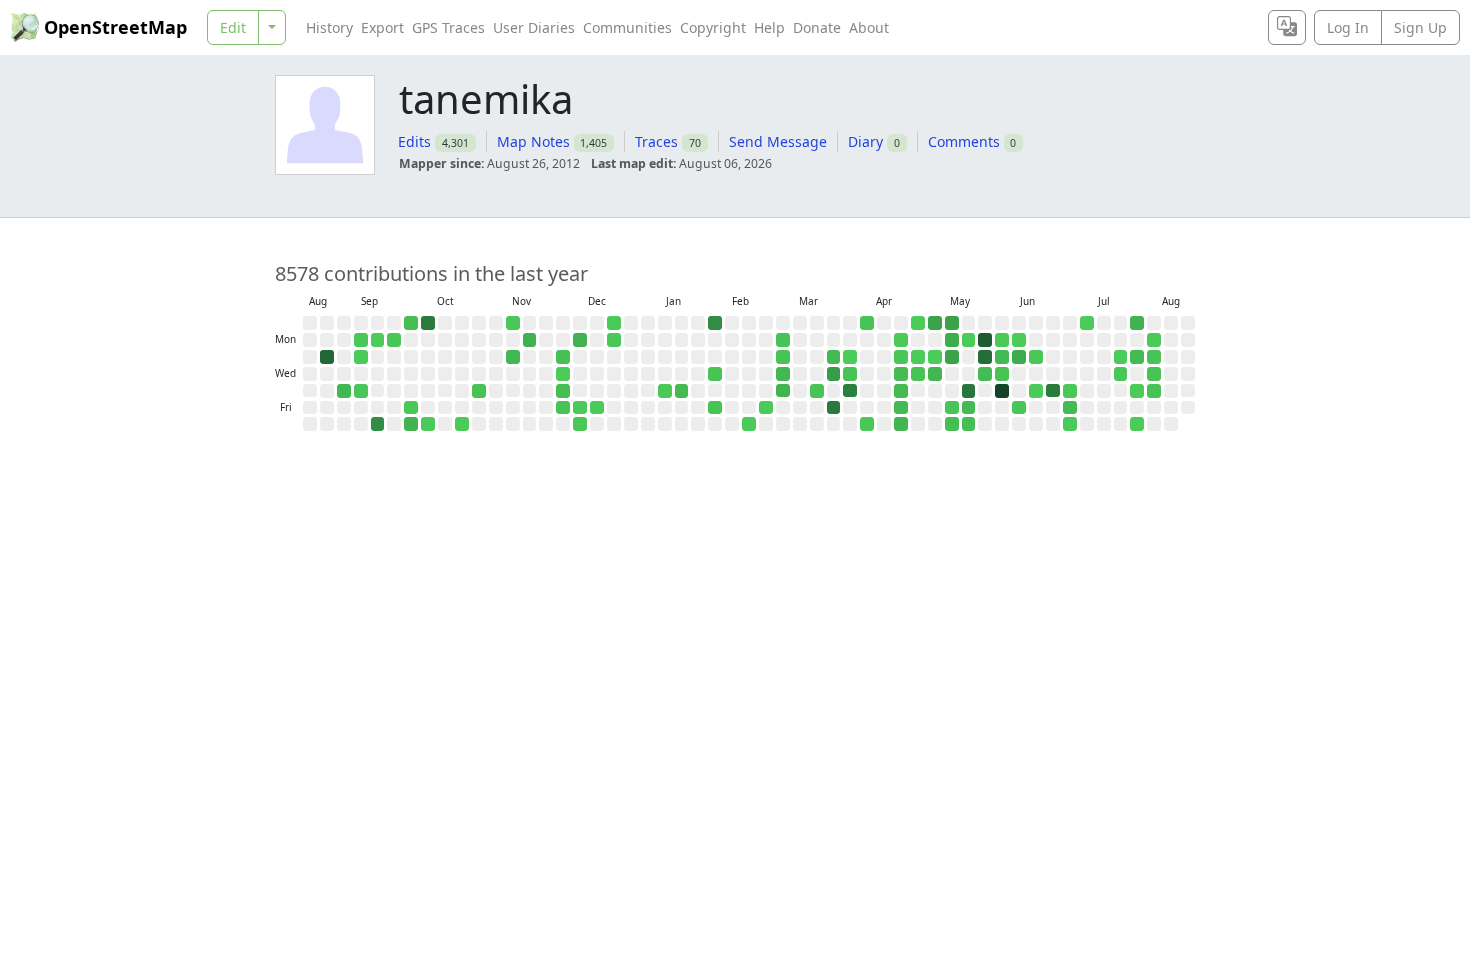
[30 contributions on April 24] (901, 408)
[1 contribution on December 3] (563, 374)
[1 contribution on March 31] (850, 357)
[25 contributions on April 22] (901, 374)
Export (382, 27)
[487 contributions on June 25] (1053, 391)
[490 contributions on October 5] (428, 323)
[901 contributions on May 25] (985, 340)
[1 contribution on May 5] (935, 357)
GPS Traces (448, 27)
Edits (414, 141)
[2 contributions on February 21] (749, 424)
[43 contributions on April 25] (901, 424)
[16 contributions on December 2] (563, 357)
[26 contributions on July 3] (1070, 408)
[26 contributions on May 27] (985, 374)
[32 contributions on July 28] (1137, 357)
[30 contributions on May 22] (969, 408)
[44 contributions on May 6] (935, 374)
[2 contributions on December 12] (580, 408)
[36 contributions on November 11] (513, 357)
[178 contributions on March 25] (834, 374)
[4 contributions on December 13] (580, 424)
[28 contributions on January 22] (682, 391)
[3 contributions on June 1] (1002, 340)
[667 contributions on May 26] (985, 357)
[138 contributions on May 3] (935, 323)
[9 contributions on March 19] (817, 391)
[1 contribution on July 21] (1121, 357)
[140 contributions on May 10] (952, 323)
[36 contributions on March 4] (783, 374)
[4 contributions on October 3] (411, 408)
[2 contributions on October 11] (428, 424)
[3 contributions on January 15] (665, 391)
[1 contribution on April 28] (918, 357)
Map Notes (533, 141)
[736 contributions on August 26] (327, 357)
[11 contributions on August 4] (1154, 357)
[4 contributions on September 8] (361, 340)
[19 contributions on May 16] (952, 424)
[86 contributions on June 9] (1019, 357)
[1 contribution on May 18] (969, 340)
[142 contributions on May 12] (952, 357)
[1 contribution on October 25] (462, 424)
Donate (817, 27)
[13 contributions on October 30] (479, 391)
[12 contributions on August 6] (1154, 391)
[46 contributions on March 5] (783, 391)
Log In (1348, 27)
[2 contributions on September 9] (361, 357)
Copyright (713, 27)
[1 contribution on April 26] (918, 323)
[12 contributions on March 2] (783, 340)
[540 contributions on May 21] (969, 391)
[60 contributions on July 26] (1137, 323)
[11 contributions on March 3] (783, 357)
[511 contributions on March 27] (834, 408)
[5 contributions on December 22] (614, 340)
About (869, 27)
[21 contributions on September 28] (411, 323)
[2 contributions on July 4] (1070, 424)
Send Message (778, 141)
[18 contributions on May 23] (969, 424)
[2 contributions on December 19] (597, 408)
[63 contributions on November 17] (530, 340)
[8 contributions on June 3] (1002, 374)
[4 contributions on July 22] (1121, 374)
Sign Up (1420, 27)
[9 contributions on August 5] (1154, 374)
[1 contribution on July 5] (1087, 323)
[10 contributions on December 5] (563, 408)
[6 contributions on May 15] (952, 408)
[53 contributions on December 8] (580, 340)
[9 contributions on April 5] (867, 323)
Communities (627, 27)
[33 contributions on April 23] (901, 391)
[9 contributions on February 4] (715, 374)
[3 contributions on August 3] (1154, 340)
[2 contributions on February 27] (766, 408)
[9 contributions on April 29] (918, 374)
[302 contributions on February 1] (715, 323)
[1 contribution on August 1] (1137, 424)
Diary (865, 141)
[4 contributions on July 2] (1070, 391)
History (329, 27)
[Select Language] (1287, 27)
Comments (964, 141)
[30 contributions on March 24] (834, 357)
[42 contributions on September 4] (344, 391)
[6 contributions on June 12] (1019, 408)
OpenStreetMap (115, 27)
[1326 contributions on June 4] (1002, 391)
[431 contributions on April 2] (850, 391)
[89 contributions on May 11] (952, 340)
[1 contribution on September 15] (378, 340)
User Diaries (534, 27)
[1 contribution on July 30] (1137, 391)
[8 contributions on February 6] (715, 408)
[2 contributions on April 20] (901, 340)
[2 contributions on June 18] (1036, 391)
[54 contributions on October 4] (411, 424)
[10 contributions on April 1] (850, 374)
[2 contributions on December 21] (614, 323)
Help (769, 27)
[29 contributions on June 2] (1002, 357)
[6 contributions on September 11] (361, 391)
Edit (233, 27)
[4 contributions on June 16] (1036, 357)
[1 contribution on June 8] (1019, 340)
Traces (656, 141)
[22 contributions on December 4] (563, 391)
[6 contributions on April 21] (901, 357)
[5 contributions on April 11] (867, 424)
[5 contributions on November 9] (513, 323)
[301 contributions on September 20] (378, 424)
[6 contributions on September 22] (394, 340)
